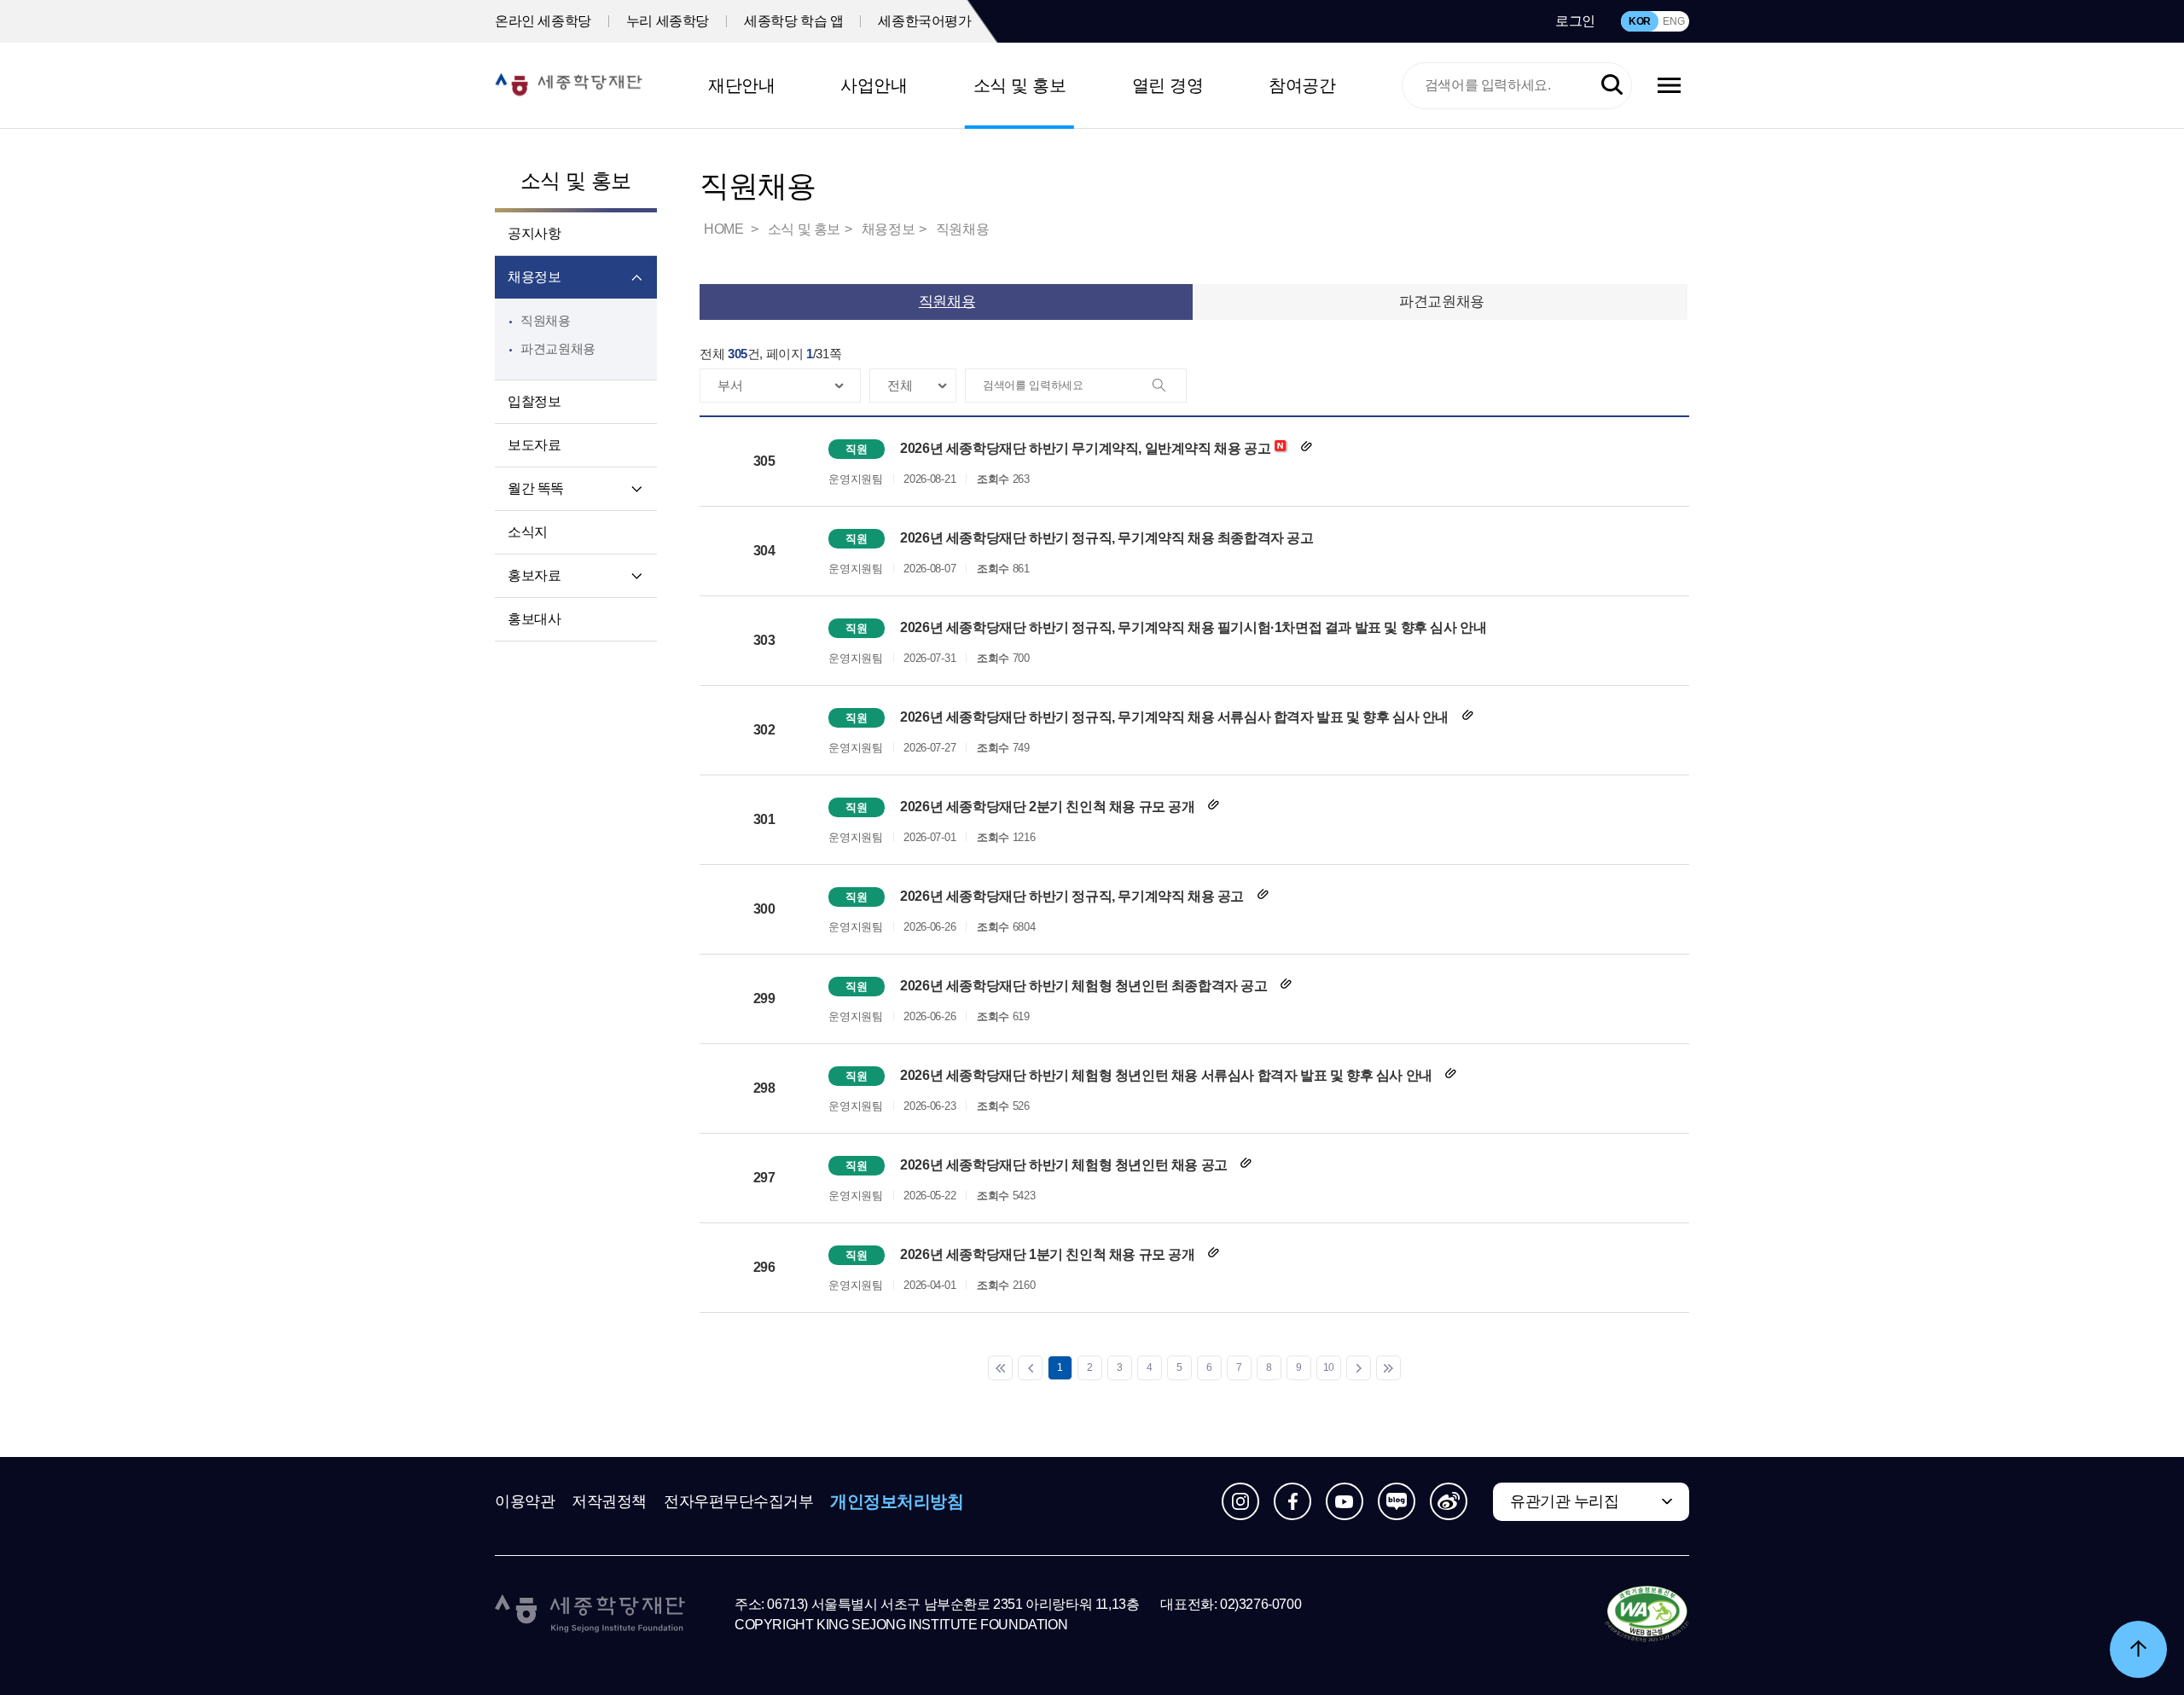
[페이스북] (1292, 1501)
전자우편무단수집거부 (739, 1501)
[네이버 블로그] (1397, 1501)
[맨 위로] (2138, 1649)
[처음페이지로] (1000, 1368)
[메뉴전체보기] (1669, 85)
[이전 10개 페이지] (1030, 1368)
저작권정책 (609, 1501)
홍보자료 (534, 575)
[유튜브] (1345, 1501)
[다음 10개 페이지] (1359, 1368)
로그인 (1575, 21)
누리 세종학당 (668, 21)
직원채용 (546, 320)
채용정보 (534, 277)
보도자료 (534, 445)
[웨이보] (1449, 1501)
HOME (725, 229)
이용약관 (525, 1501)
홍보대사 (534, 619)
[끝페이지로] (1388, 1368)
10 (1329, 1367)
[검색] (1169, 386)
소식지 (528, 532)
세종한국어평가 (924, 21)
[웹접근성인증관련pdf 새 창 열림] (1647, 1615)
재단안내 (741, 85)
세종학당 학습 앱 (793, 21)
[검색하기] (1612, 86)
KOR (1640, 21)
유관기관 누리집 (1564, 1501)
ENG (1673, 21)
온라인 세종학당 (543, 21)
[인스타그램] (1240, 1501)
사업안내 (874, 85)
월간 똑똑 (536, 488)
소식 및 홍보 (1020, 85)
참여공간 (1302, 85)
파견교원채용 (558, 348)
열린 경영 (1168, 85)
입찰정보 (534, 401)
